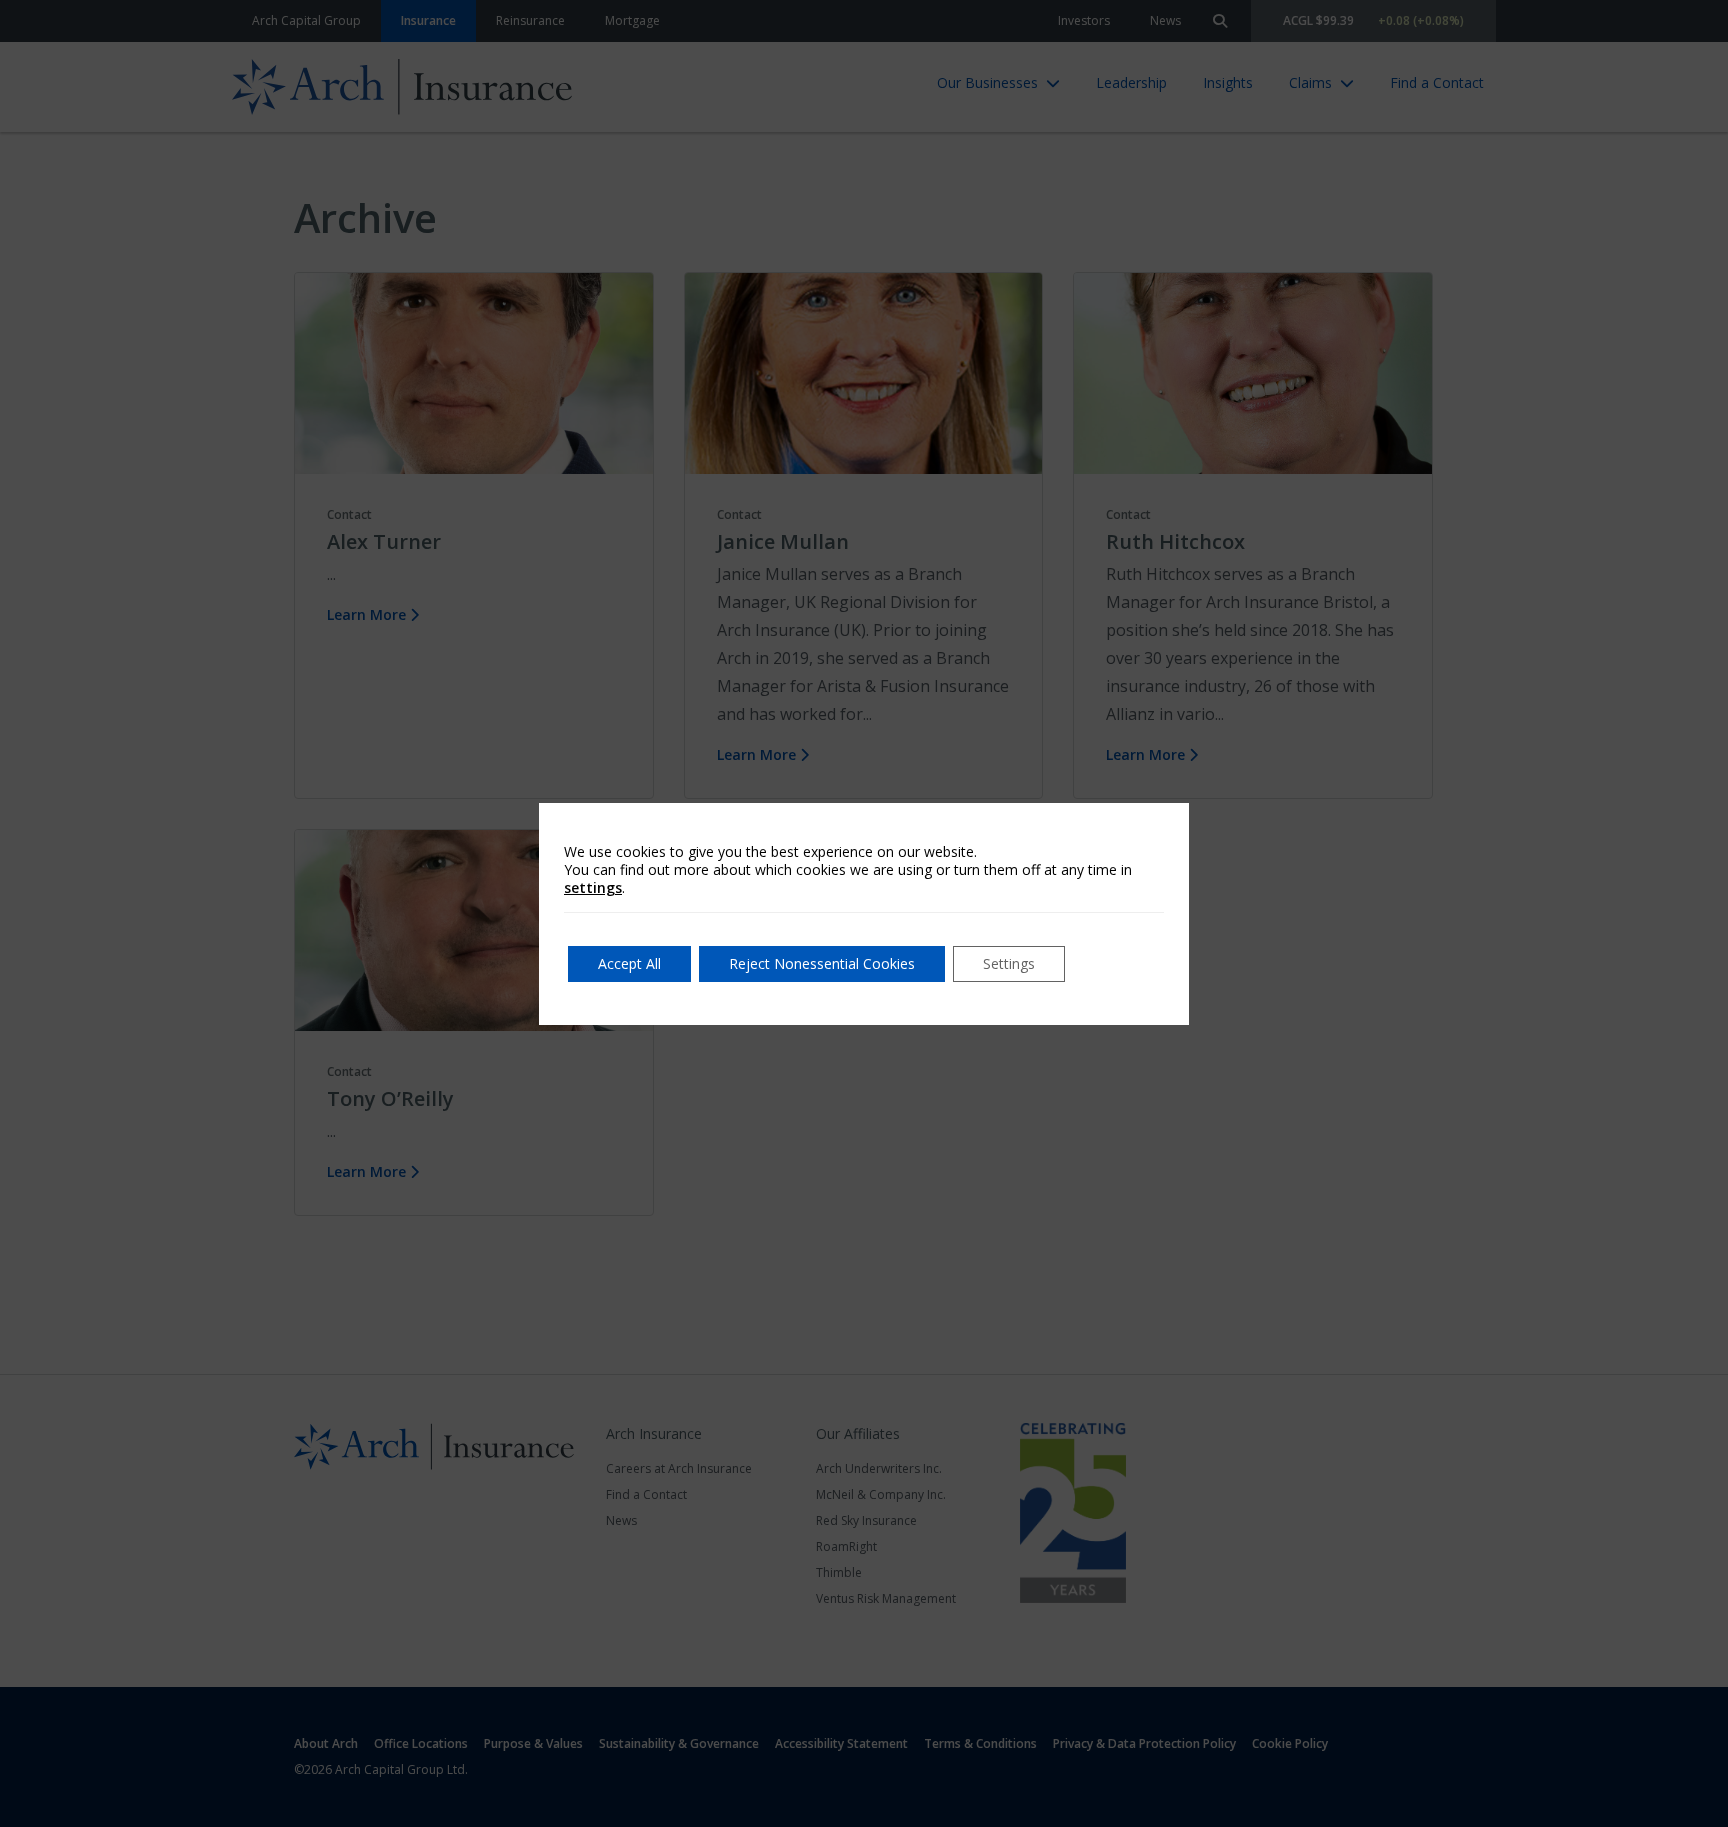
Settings (1009, 963)
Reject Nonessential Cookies (822, 963)
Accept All (629, 963)
